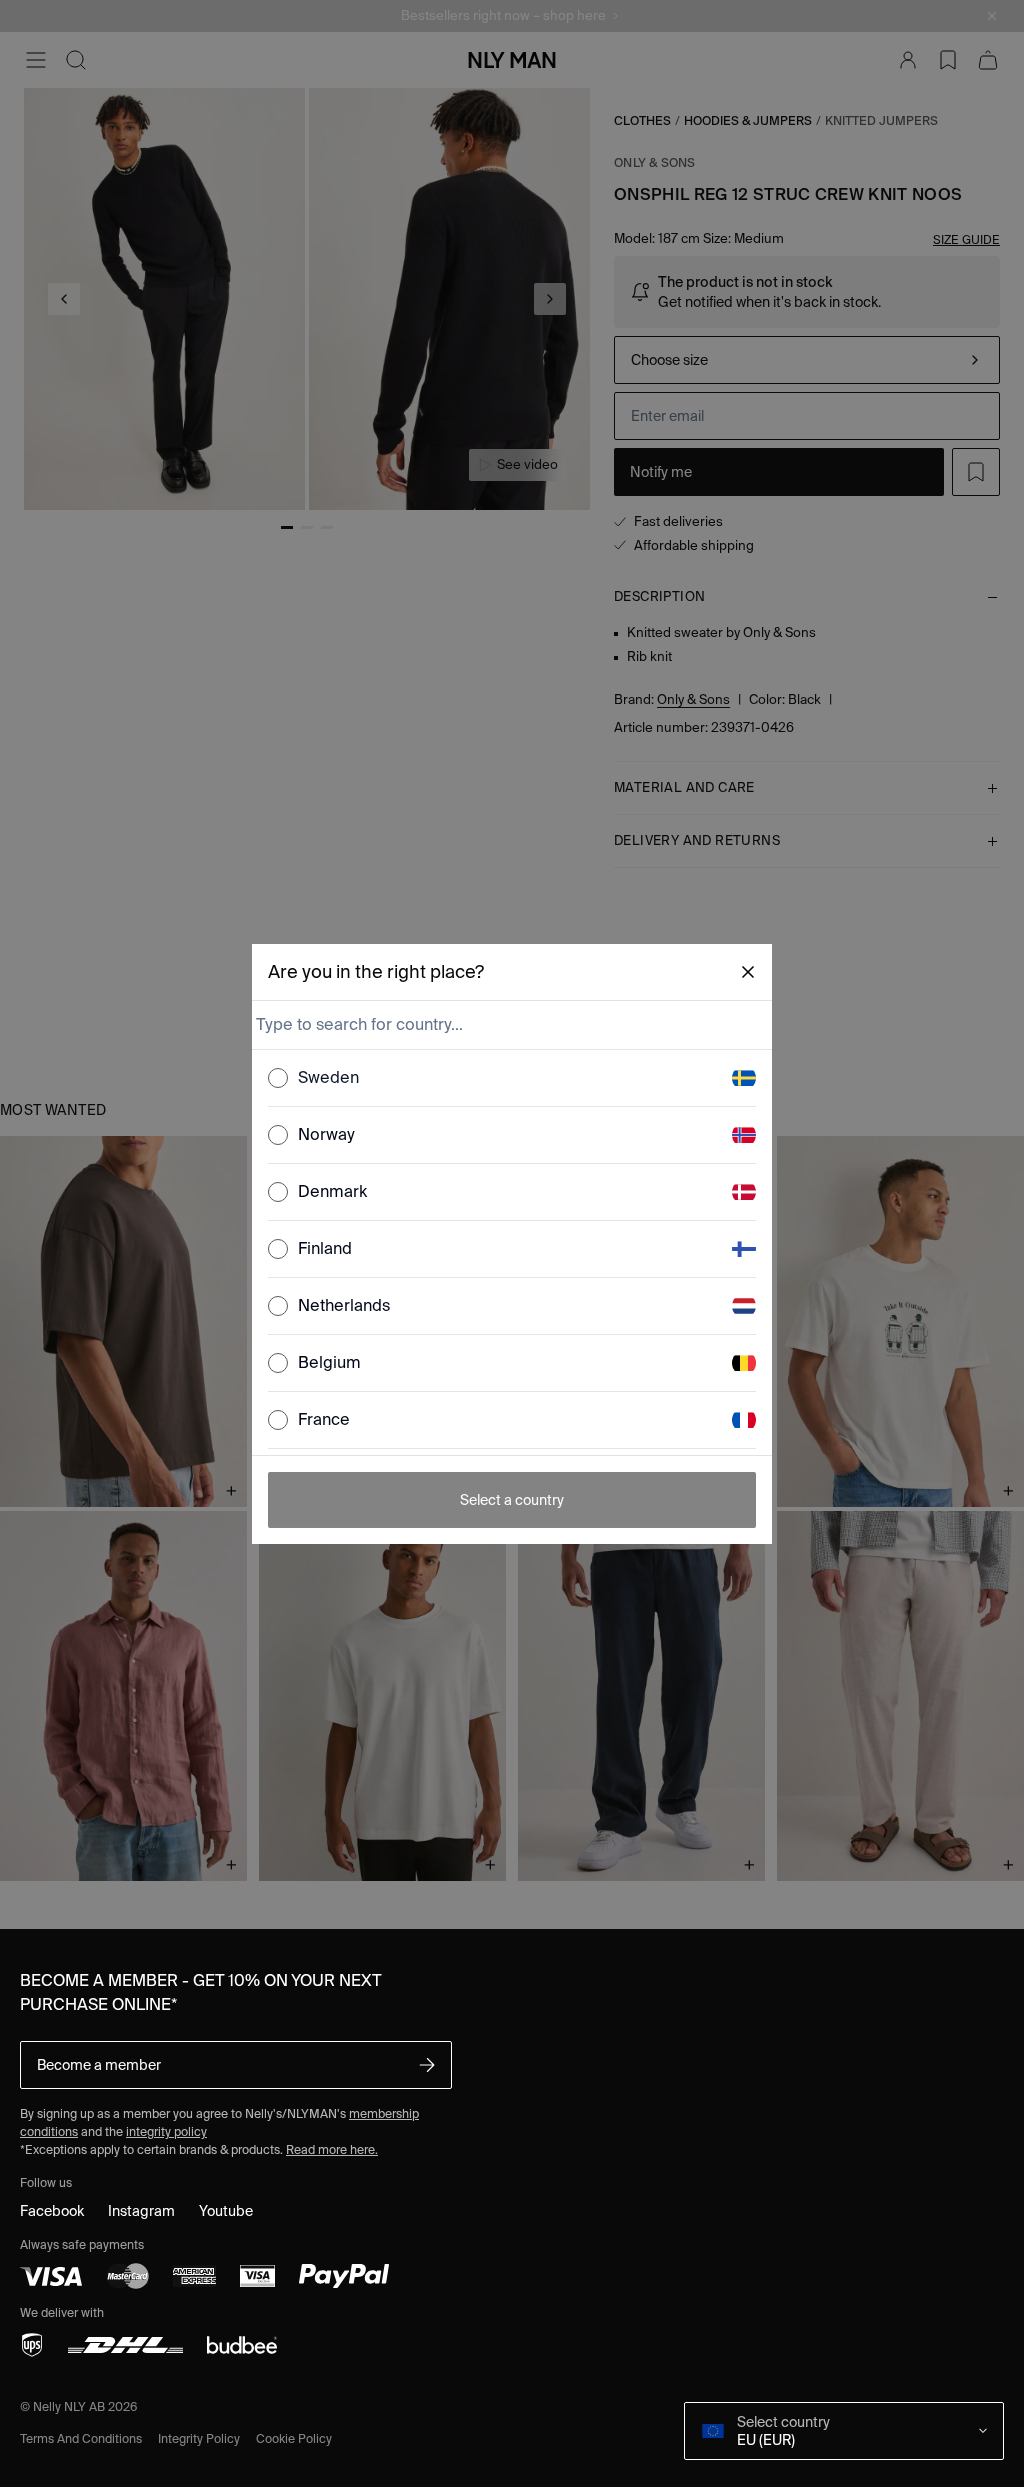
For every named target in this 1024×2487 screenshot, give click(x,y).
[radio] (278, 1078)
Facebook (52, 2211)
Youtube (226, 2211)
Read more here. (332, 2149)
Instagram (141, 2211)
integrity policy (166, 2131)
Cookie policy (294, 2438)
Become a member (99, 2065)
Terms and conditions (81, 2438)
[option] (512, 1078)
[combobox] (510, 1025)
